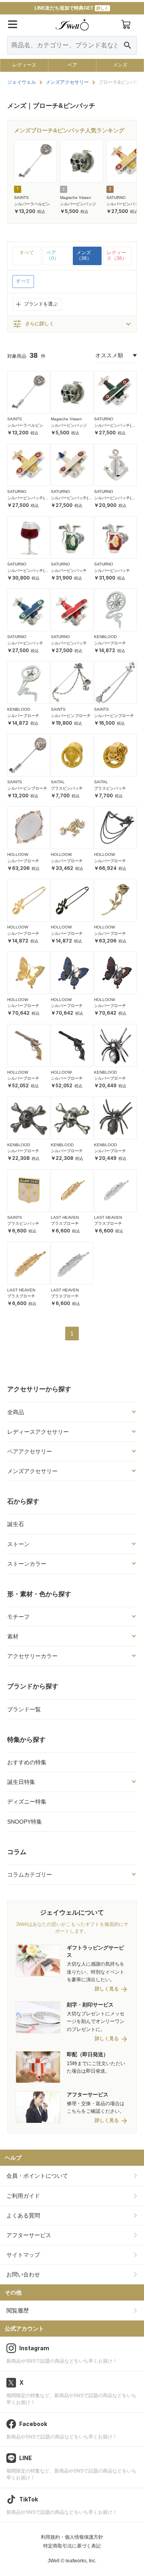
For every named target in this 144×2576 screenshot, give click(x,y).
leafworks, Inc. (81, 2561)
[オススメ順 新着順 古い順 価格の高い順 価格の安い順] (116, 356)
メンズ (120, 65)
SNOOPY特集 (25, 1822)
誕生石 (16, 1524)
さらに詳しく (33, 324)
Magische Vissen (76, 198)
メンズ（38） (84, 255)
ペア (72, 65)
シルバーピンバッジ (78, 204)
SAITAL (58, 782)
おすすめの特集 (27, 1762)
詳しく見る (107, 1989)
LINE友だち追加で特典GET (71, 8)
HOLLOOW (18, 854)
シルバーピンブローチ (71, 716)
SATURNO (116, 198)
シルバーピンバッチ (69, 571)
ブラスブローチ (65, 1223)
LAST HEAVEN (65, 1217)
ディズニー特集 (27, 1802)
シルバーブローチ (110, 643)
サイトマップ (23, 2255)
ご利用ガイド (23, 2196)
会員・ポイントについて (37, 2176)
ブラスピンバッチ (67, 788)
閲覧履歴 (18, 2310)
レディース (24, 65)
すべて (27, 253)
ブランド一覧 (24, 1709)
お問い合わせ (23, 2274)
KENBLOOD (105, 637)
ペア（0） (53, 255)
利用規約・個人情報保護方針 (72, 2537)
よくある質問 (23, 2215)
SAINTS (21, 198)
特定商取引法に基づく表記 (72, 2546)
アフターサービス (29, 2235)
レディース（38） (117, 255)
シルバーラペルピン (32, 204)
